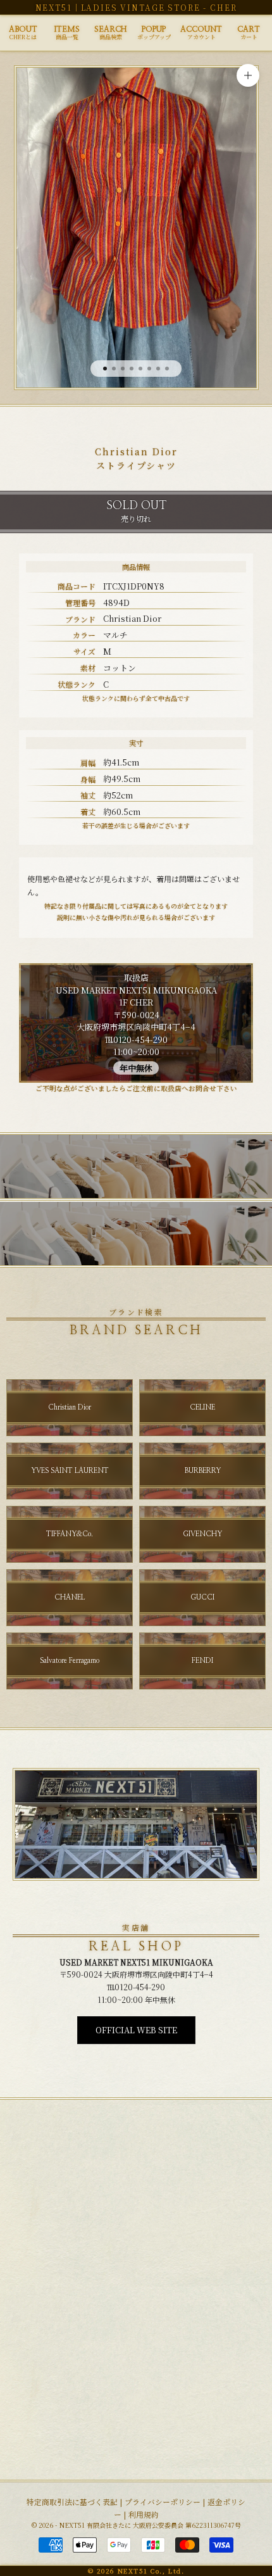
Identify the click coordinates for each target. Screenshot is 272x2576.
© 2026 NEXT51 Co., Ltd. (136, 2571)
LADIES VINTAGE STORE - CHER (159, 7)
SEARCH (110, 33)
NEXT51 (54, 7)
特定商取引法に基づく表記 (72, 2502)
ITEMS (67, 33)
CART (249, 33)
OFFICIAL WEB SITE (136, 2030)
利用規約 (144, 2514)
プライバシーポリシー (163, 2502)
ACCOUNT (201, 33)
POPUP (154, 33)
